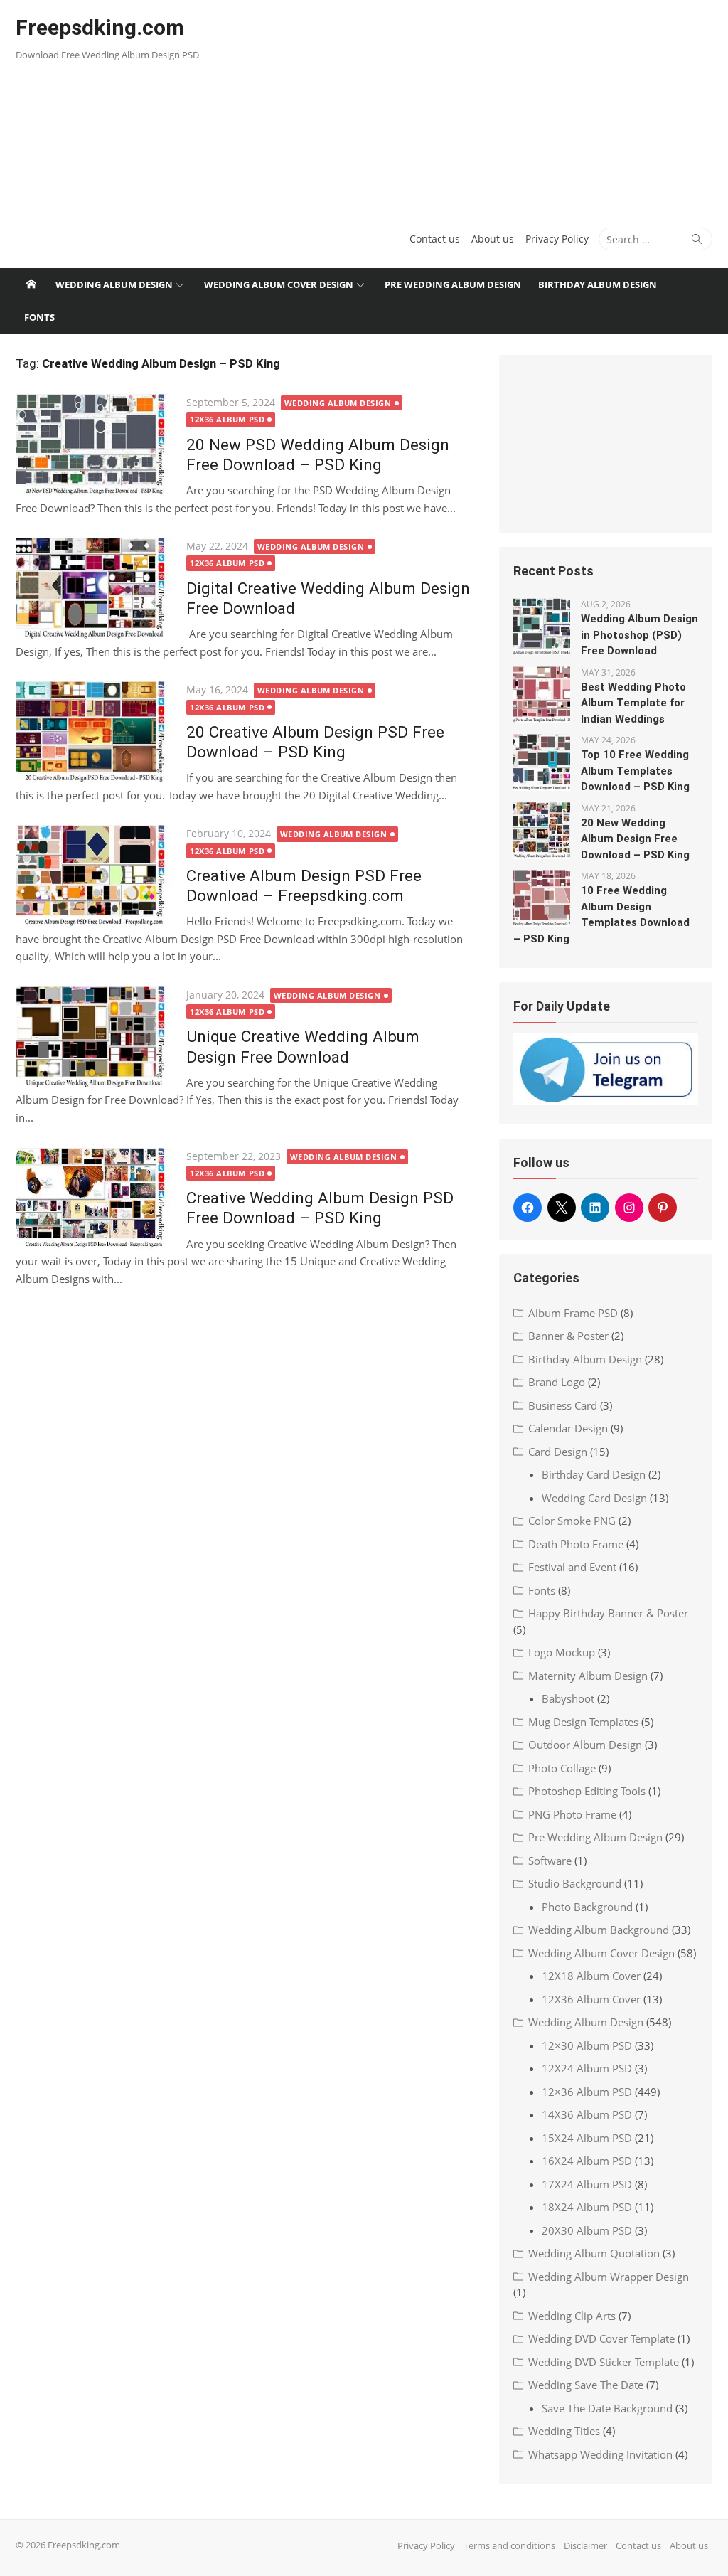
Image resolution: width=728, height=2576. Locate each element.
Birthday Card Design (594, 1474)
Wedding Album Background (599, 1930)
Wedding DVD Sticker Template (604, 2362)
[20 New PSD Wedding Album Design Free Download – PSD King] (94, 445)
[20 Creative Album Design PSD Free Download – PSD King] (94, 732)
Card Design (558, 1452)
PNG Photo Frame (572, 1814)
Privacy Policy (557, 239)
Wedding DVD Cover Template (601, 2338)
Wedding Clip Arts (572, 2316)
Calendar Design (568, 1428)
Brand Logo (557, 1382)
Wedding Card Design (594, 1498)
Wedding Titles (564, 2431)
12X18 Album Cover (591, 1976)
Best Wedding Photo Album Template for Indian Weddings (633, 703)
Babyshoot (568, 1698)
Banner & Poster (568, 1336)
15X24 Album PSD (587, 2138)
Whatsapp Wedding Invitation (600, 2454)
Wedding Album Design (114, 284)
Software (550, 1861)
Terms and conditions (509, 2545)
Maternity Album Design (588, 1676)
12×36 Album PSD (587, 2092)
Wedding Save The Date (586, 2385)
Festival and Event (572, 1567)
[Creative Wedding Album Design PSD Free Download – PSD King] (94, 1199)
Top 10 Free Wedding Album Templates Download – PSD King (635, 771)
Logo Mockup (562, 1652)
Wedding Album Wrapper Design (609, 2277)
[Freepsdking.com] (31, 284)
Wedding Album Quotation (594, 2253)
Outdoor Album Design (585, 1745)
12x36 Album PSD (227, 419)
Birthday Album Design (598, 284)
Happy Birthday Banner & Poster (608, 1613)
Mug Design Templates (583, 1722)
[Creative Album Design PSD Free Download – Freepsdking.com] (94, 876)
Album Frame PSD (573, 1313)
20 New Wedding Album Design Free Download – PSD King (635, 839)
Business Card (563, 1405)
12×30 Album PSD (587, 2045)
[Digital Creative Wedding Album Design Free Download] (94, 589)
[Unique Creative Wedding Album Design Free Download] (94, 1037)
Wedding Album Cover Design (279, 284)
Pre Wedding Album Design (453, 284)
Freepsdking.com (100, 27)
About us (493, 239)
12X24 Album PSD (587, 2068)
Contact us (435, 239)
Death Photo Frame (576, 1544)
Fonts (39, 317)
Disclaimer (585, 2545)
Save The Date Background (607, 2408)
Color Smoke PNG (572, 1521)
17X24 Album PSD (587, 2184)
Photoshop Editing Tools (587, 1791)
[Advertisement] (482, 107)
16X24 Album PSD (587, 2161)
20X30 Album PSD (587, 2230)
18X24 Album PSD (587, 2207)
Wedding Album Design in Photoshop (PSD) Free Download (639, 635)
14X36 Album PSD (587, 2114)
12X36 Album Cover (591, 1999)
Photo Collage (562, 1768)
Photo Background (587, 1907)
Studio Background (575, 1883)
